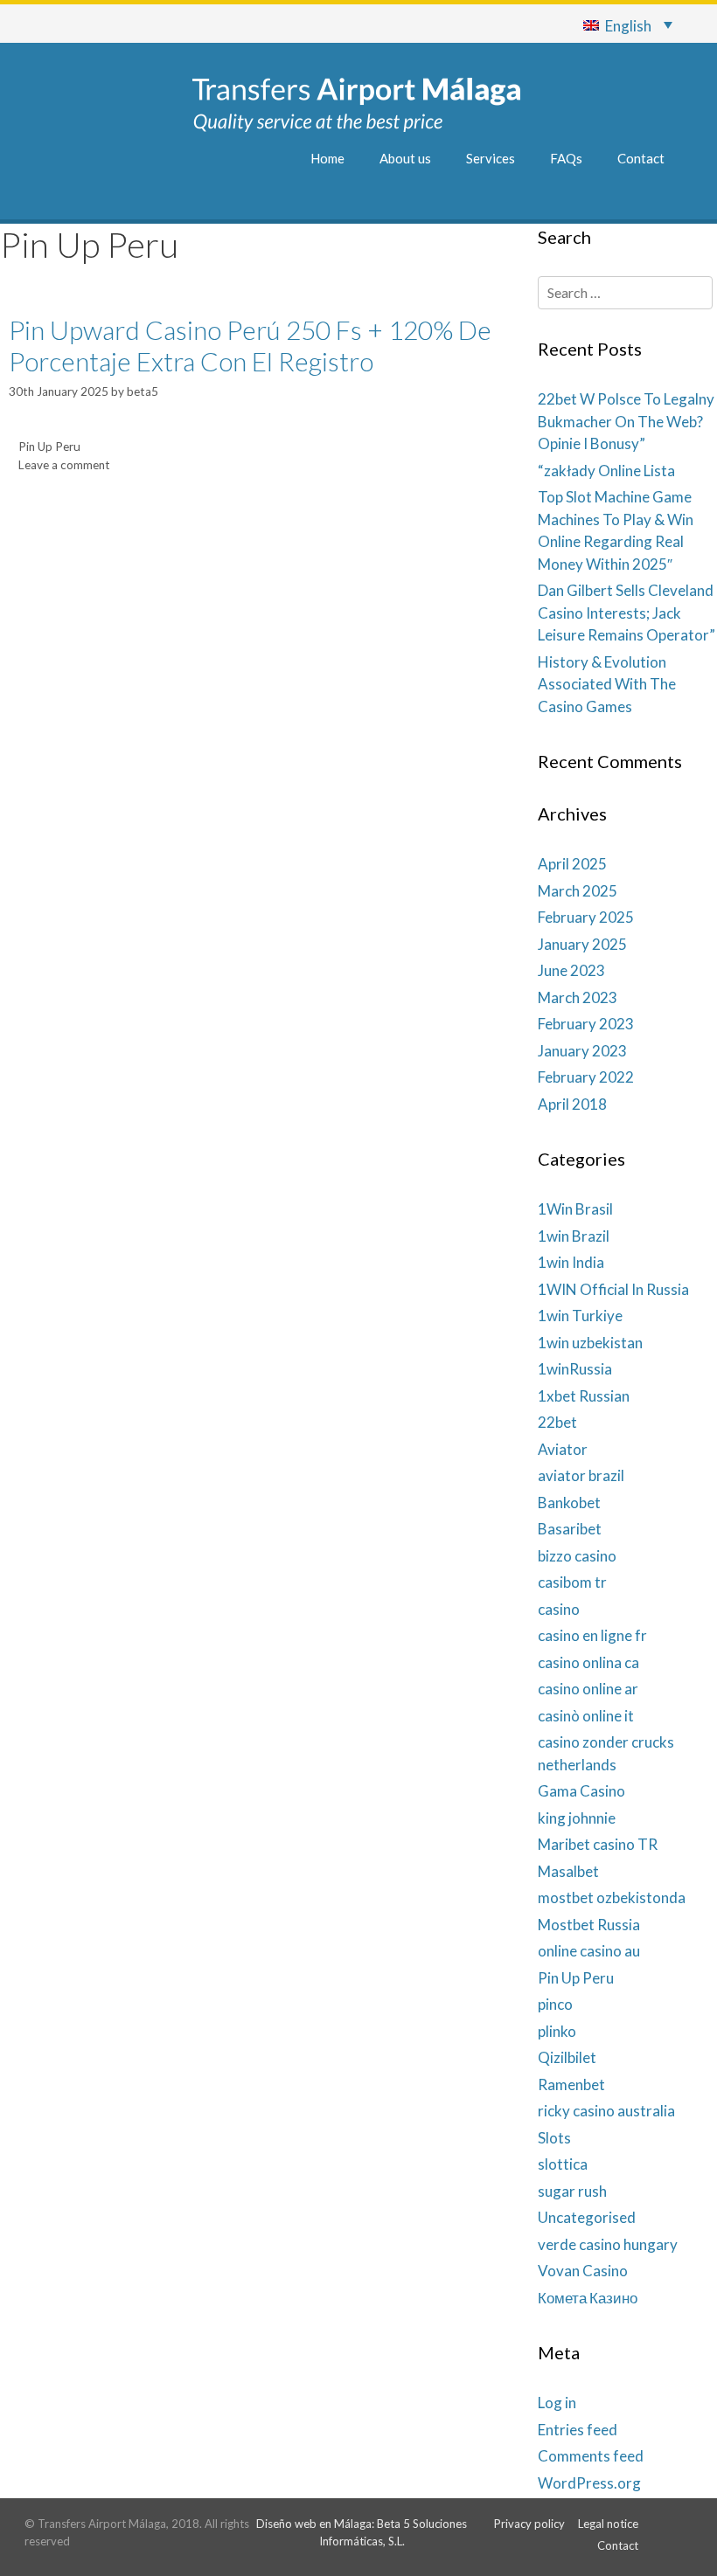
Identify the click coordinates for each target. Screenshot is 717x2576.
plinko (557, 2031)
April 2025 (572, 864)
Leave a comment (64, 465)
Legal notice (608, 2524)
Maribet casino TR (598, 1844)
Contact (641, 158)
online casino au (589, 1951)
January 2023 (582, 1051)
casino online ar (588, 1689)
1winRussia (575, 1369)
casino (559, 1609)
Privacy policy (529, 2524)
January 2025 (582, 944)
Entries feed (578, 2430)
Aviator (563, 1449)
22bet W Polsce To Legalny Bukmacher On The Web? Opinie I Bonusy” (626, 421)
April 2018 (572, 1104)
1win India (571, 1262)
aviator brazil (581, 1475)
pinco (555, 2004)
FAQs (566, 158)
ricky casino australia (606, 2111)
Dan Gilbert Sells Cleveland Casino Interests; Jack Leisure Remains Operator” (627, 613)
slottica (563, 2164)
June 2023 (571, 970)
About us (405, 158)
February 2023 (586, 1024)
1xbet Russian (584, 1396)
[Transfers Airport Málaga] (356, 103)
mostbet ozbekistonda (612, 1897)
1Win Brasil (575, 1209)
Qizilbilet (567, 2057)
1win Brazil (574, 1236)
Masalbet (568, 1871)
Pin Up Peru (49, 447)
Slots (554, 2138)
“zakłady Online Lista (606, 471)
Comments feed (591, 2456)
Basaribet (570, 1529)
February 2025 (586, 917)
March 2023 (578, 997)
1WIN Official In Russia (613, 1289)
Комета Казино (588, 2298)
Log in (557, 2403)
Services (491, 158)
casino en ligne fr (592, 1635)
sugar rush (572, 2191)
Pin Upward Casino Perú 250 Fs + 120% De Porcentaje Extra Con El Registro (250, 345)
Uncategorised (587, 2217)
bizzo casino (577, 1556)
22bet (557, 1422)
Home (327, 158)
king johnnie (577, 1818)
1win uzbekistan (590, 1343)
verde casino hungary (608, 2244)
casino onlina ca (588, 1662)
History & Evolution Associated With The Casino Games (607, 684)
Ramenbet (571, 2084)
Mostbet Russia (589, 1925)
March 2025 (578, 891)
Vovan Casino (583, 2271)
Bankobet (569, 1503)
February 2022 (586, 1077)
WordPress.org (589, 2483)
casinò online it (586, 1716)
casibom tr (572, 1582)
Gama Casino (581, 1791)
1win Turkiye (580, 1316)
